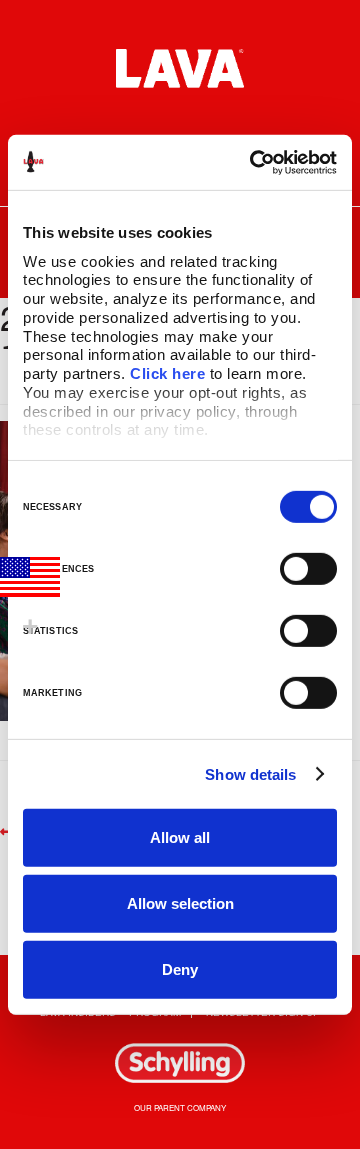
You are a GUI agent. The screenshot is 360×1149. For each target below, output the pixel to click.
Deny (180, 968)
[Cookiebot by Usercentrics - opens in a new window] (254, 162)
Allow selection (180, 903)
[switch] (308, 569)
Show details (250, 773)
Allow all (180, 837)
